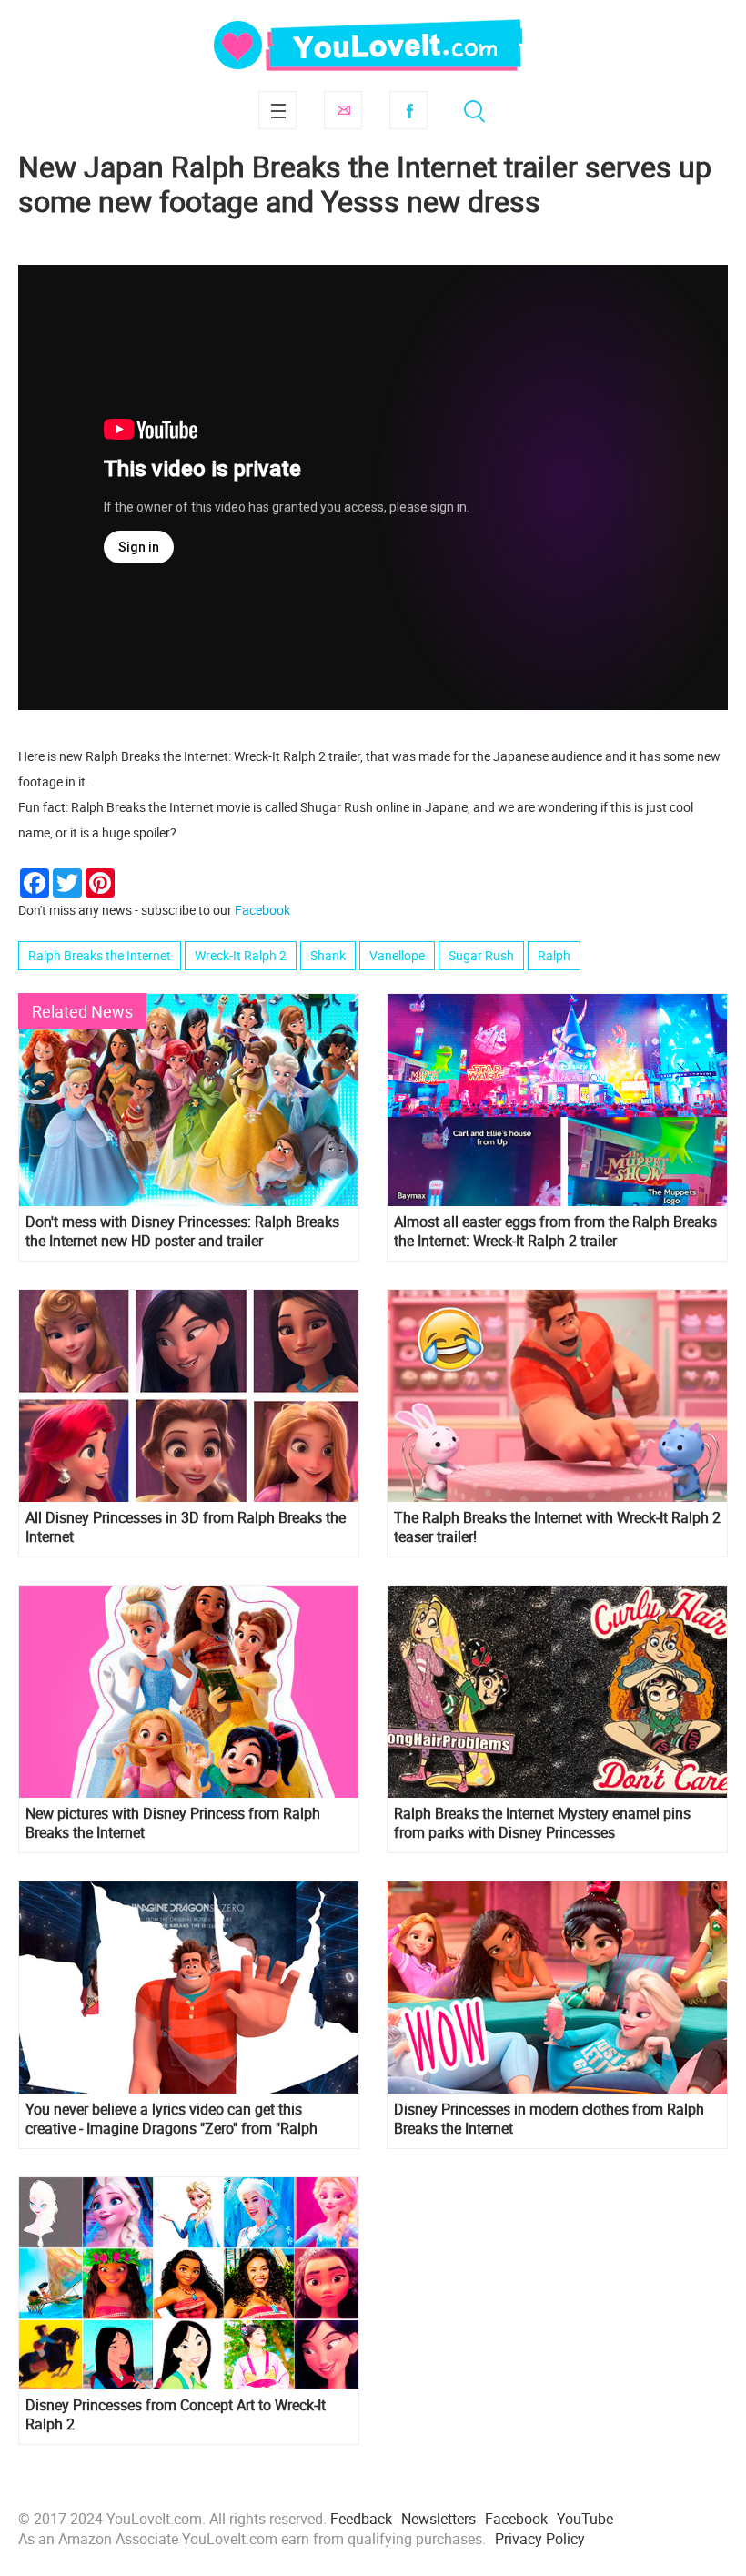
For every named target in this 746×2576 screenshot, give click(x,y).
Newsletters (439, 2519)
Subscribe (343, 110)
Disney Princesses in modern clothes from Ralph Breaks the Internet (549, 2119)
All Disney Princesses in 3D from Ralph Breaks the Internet (186, 1527)
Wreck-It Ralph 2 (241, 955)
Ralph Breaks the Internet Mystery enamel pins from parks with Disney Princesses (542, 1823)
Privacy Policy (540, 2539)
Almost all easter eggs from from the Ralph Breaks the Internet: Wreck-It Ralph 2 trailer (555, 1232)
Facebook (408, 110)
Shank (328, 955)
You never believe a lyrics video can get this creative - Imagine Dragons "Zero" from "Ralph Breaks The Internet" (171, 2119)
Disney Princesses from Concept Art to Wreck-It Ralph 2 (176, 2415)
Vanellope (397, 955)
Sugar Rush (481, 955)
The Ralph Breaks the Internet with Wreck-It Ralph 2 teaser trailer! (557, 1527)
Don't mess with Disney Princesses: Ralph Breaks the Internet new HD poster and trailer (182, 1232)
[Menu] (277, 110)
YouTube (585, 2519)
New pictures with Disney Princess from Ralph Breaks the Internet (173, 1823)
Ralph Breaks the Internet (100, 955)
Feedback (361, 2519)
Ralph (554, 955)
